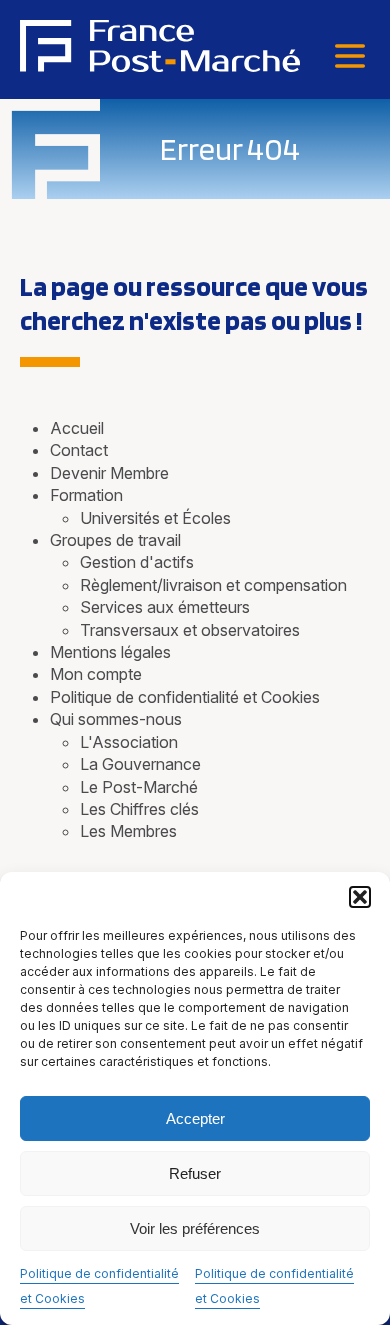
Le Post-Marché (139, 787)
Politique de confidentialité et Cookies (185, 697)
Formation (86, 495)
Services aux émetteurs (165, 607)
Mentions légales (110, 652)
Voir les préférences (195, 1228)
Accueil (77, 428)
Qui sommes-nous (116, 719)
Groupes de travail (115, 540)
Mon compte (96, 674)
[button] (360, 897)
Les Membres (128, 831)
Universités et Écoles (155, 518)
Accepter (195, 1118)
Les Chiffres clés (139, 809)
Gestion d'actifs (137, 562)
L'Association (129, 742)
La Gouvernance (140, 764)
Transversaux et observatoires (190, 630)
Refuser (195, 1173)
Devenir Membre (109, 473)
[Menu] (350, 57)
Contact (79, 450)
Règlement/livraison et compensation (213, 585)
